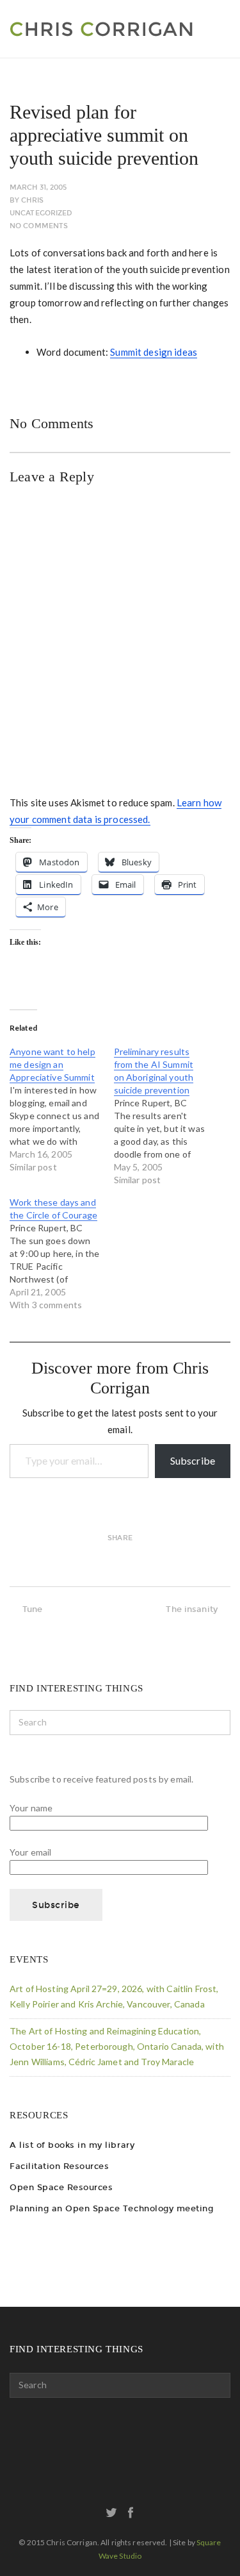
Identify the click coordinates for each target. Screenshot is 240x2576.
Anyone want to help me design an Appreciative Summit (52, 1064)
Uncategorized (41, 213)
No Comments (39, 226)
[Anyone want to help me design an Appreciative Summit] (62, 1109)
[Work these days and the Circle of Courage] (62, 1254)
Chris (32, 200)
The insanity (192, 1609)
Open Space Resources (61, 2187)
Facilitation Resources (59, 2166)
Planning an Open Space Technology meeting (111, 2208)
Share (120, 1538)
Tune (33, 1609)
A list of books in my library (72, 2145)
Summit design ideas (154, 352)
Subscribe (193, 1460)
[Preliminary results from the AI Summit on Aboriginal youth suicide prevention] (166, 1116)
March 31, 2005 (38, 187)
